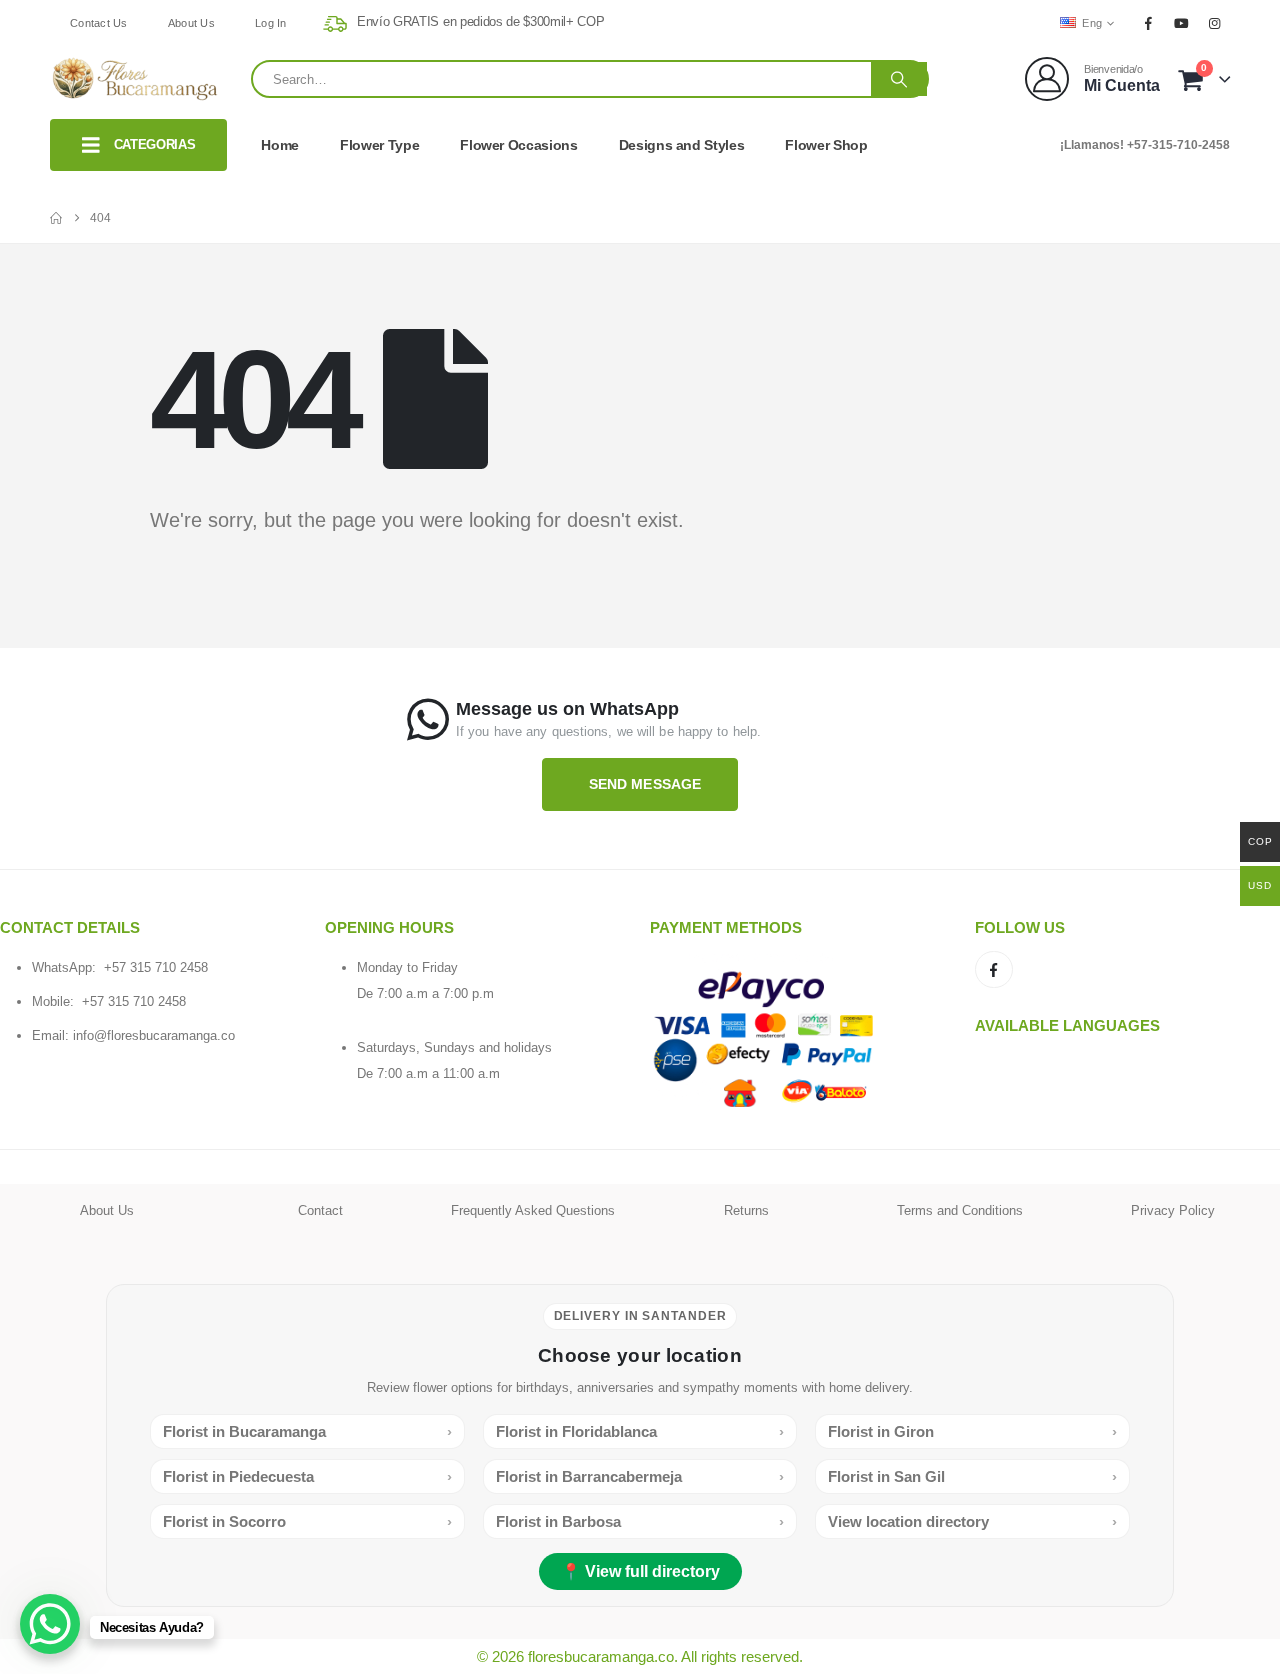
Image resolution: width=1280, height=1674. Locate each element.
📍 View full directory (640, 1571)
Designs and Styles (682, 145)
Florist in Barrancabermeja (640, 1476)
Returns (746, 1210)
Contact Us (99, 23)
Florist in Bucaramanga (307, 1431)
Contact (320, 1210)
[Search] (899, 79)
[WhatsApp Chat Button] (50, 1624)
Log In (271, 23)
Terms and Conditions (960, 1210)
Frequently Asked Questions (533, 1210)
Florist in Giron (972, 1431)
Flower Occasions (518, 145)
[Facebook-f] (994, 970)
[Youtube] (1182, 23)
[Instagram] (1215, 23)
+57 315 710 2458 (156, 967)
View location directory (972, 1521)
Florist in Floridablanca (640, 1431)
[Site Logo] (135, 79)
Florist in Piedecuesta (307, 1476)
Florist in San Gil (972, 1476)
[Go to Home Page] (56, 218)
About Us (191, 23)
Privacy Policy (1173, 1210)
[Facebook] (1148, 23)
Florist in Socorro (307, 1521)
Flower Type (379, 145)
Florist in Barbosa (640, 1521)
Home (280, 145)
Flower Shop (826, 145)
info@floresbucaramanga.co (154, 1035)
